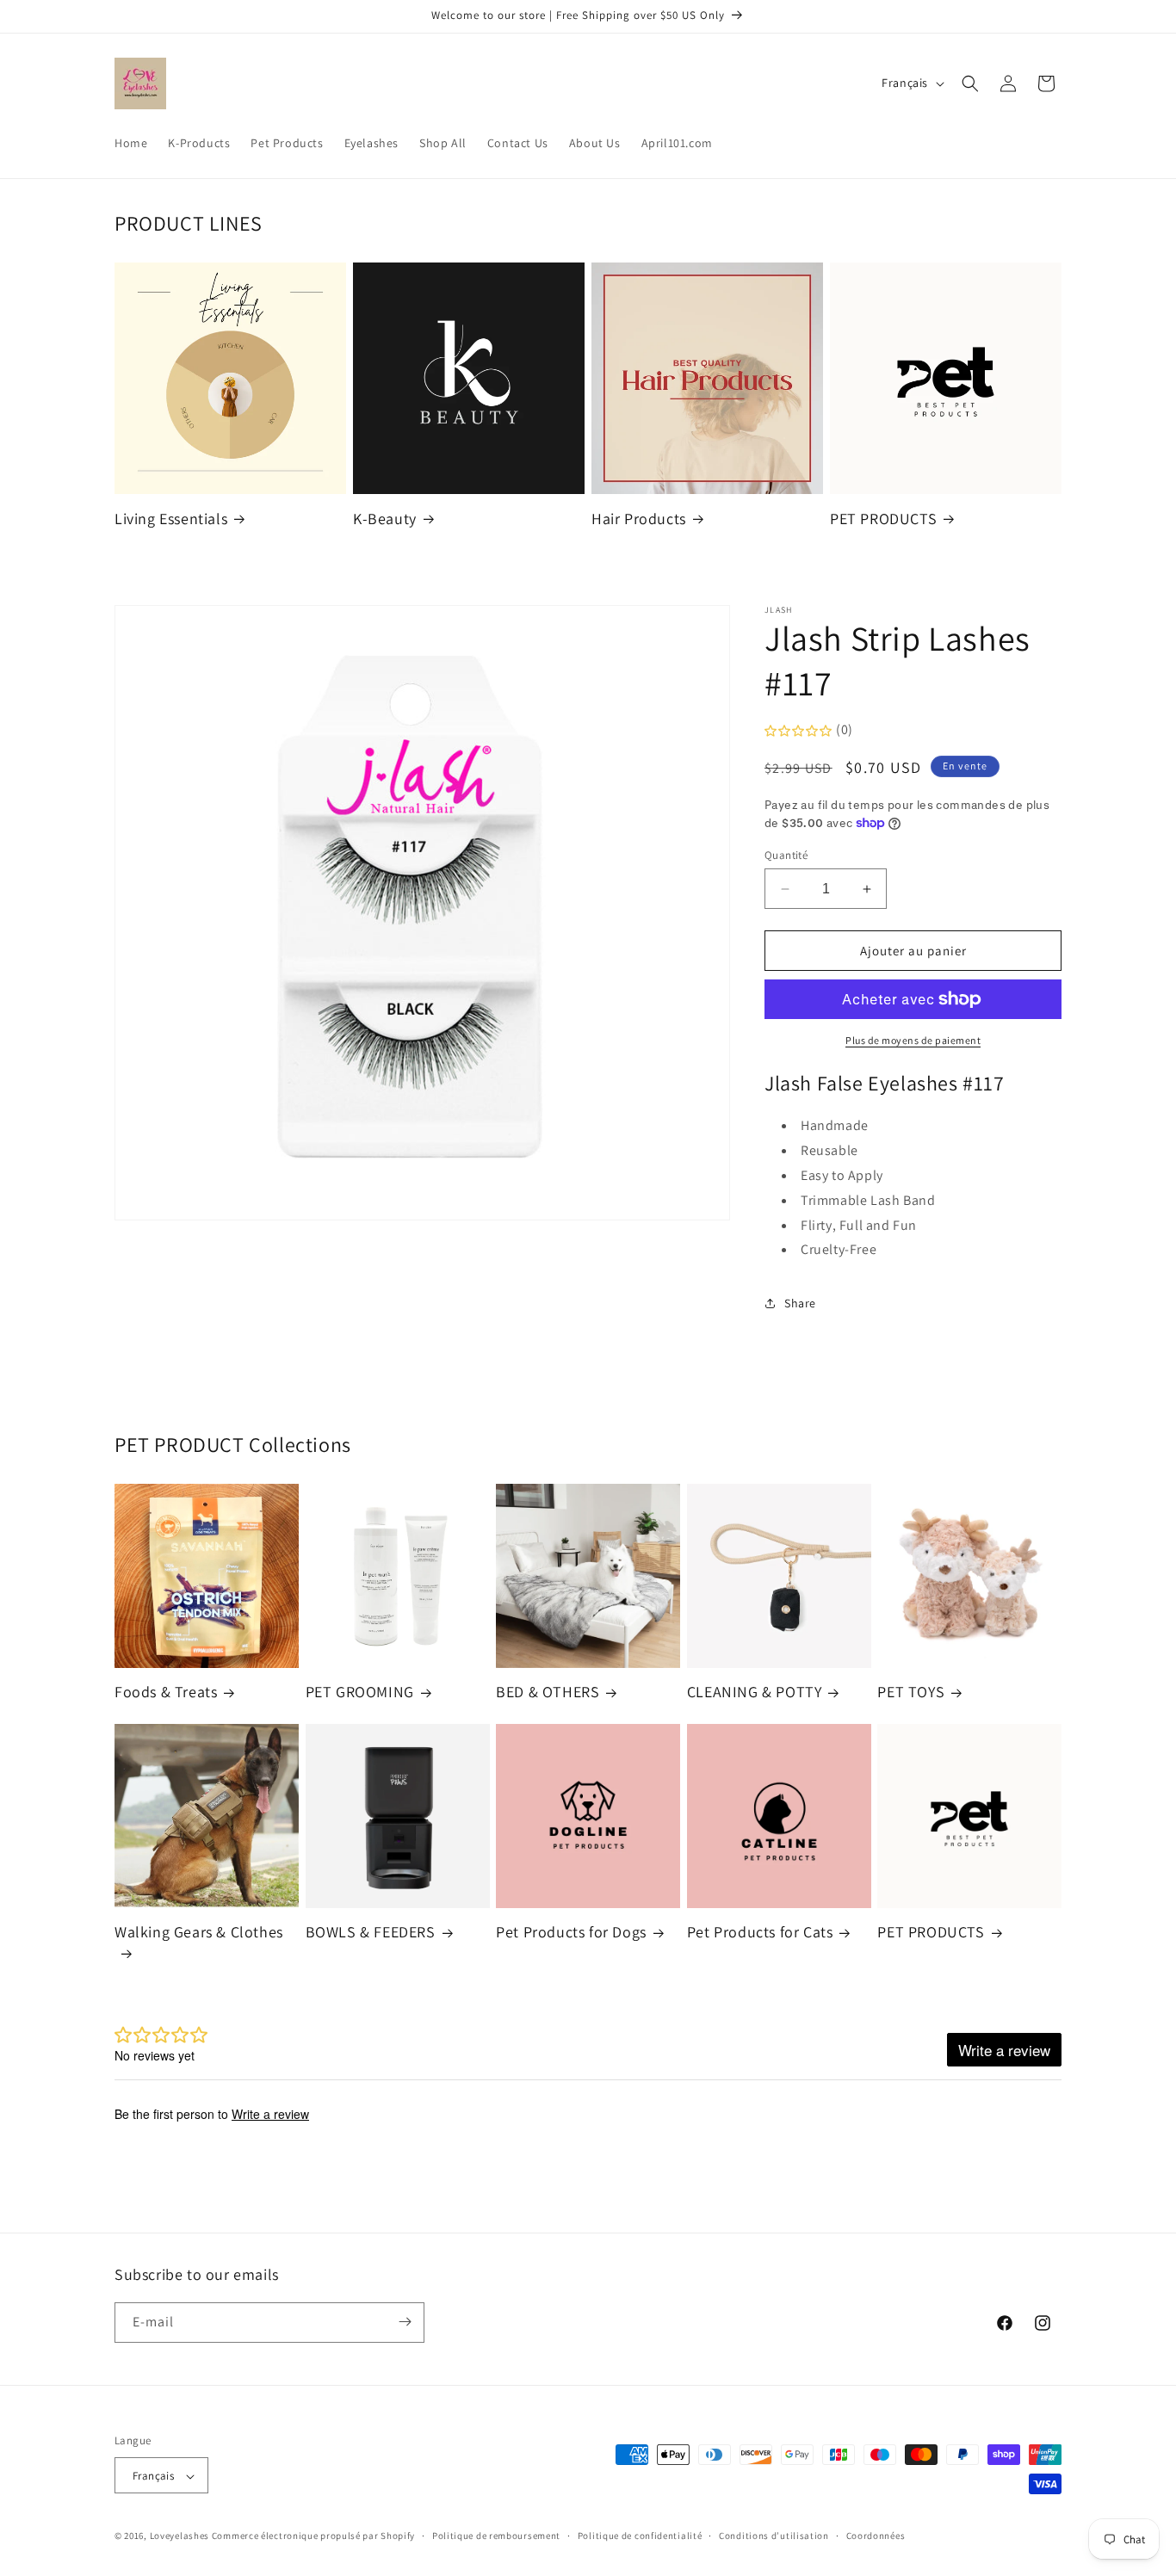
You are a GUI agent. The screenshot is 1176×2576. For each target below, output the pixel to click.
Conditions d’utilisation (774, 2536)
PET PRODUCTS (883, 519)
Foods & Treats (166, 1693)
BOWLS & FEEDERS (371, 1933)
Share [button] (800, 1303)
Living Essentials (171, 519)
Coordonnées (876, 2536)
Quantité (786, 855)
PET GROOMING (360, 1693)
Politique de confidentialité (640, 2536)
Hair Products (639, 519)
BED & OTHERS (548, 1693)
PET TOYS (911, 1693)
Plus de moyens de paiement (913, 1040)
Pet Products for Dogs (571, 1933)
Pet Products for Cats (760, 1933)
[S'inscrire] (405, 2322)
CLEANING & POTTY (755, 1693)
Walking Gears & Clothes (199, 1933)
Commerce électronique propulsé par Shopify (313, 2536)
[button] (970, 83)
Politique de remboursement (496, 2536)
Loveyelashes (179, 2536)
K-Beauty (385, 519)
